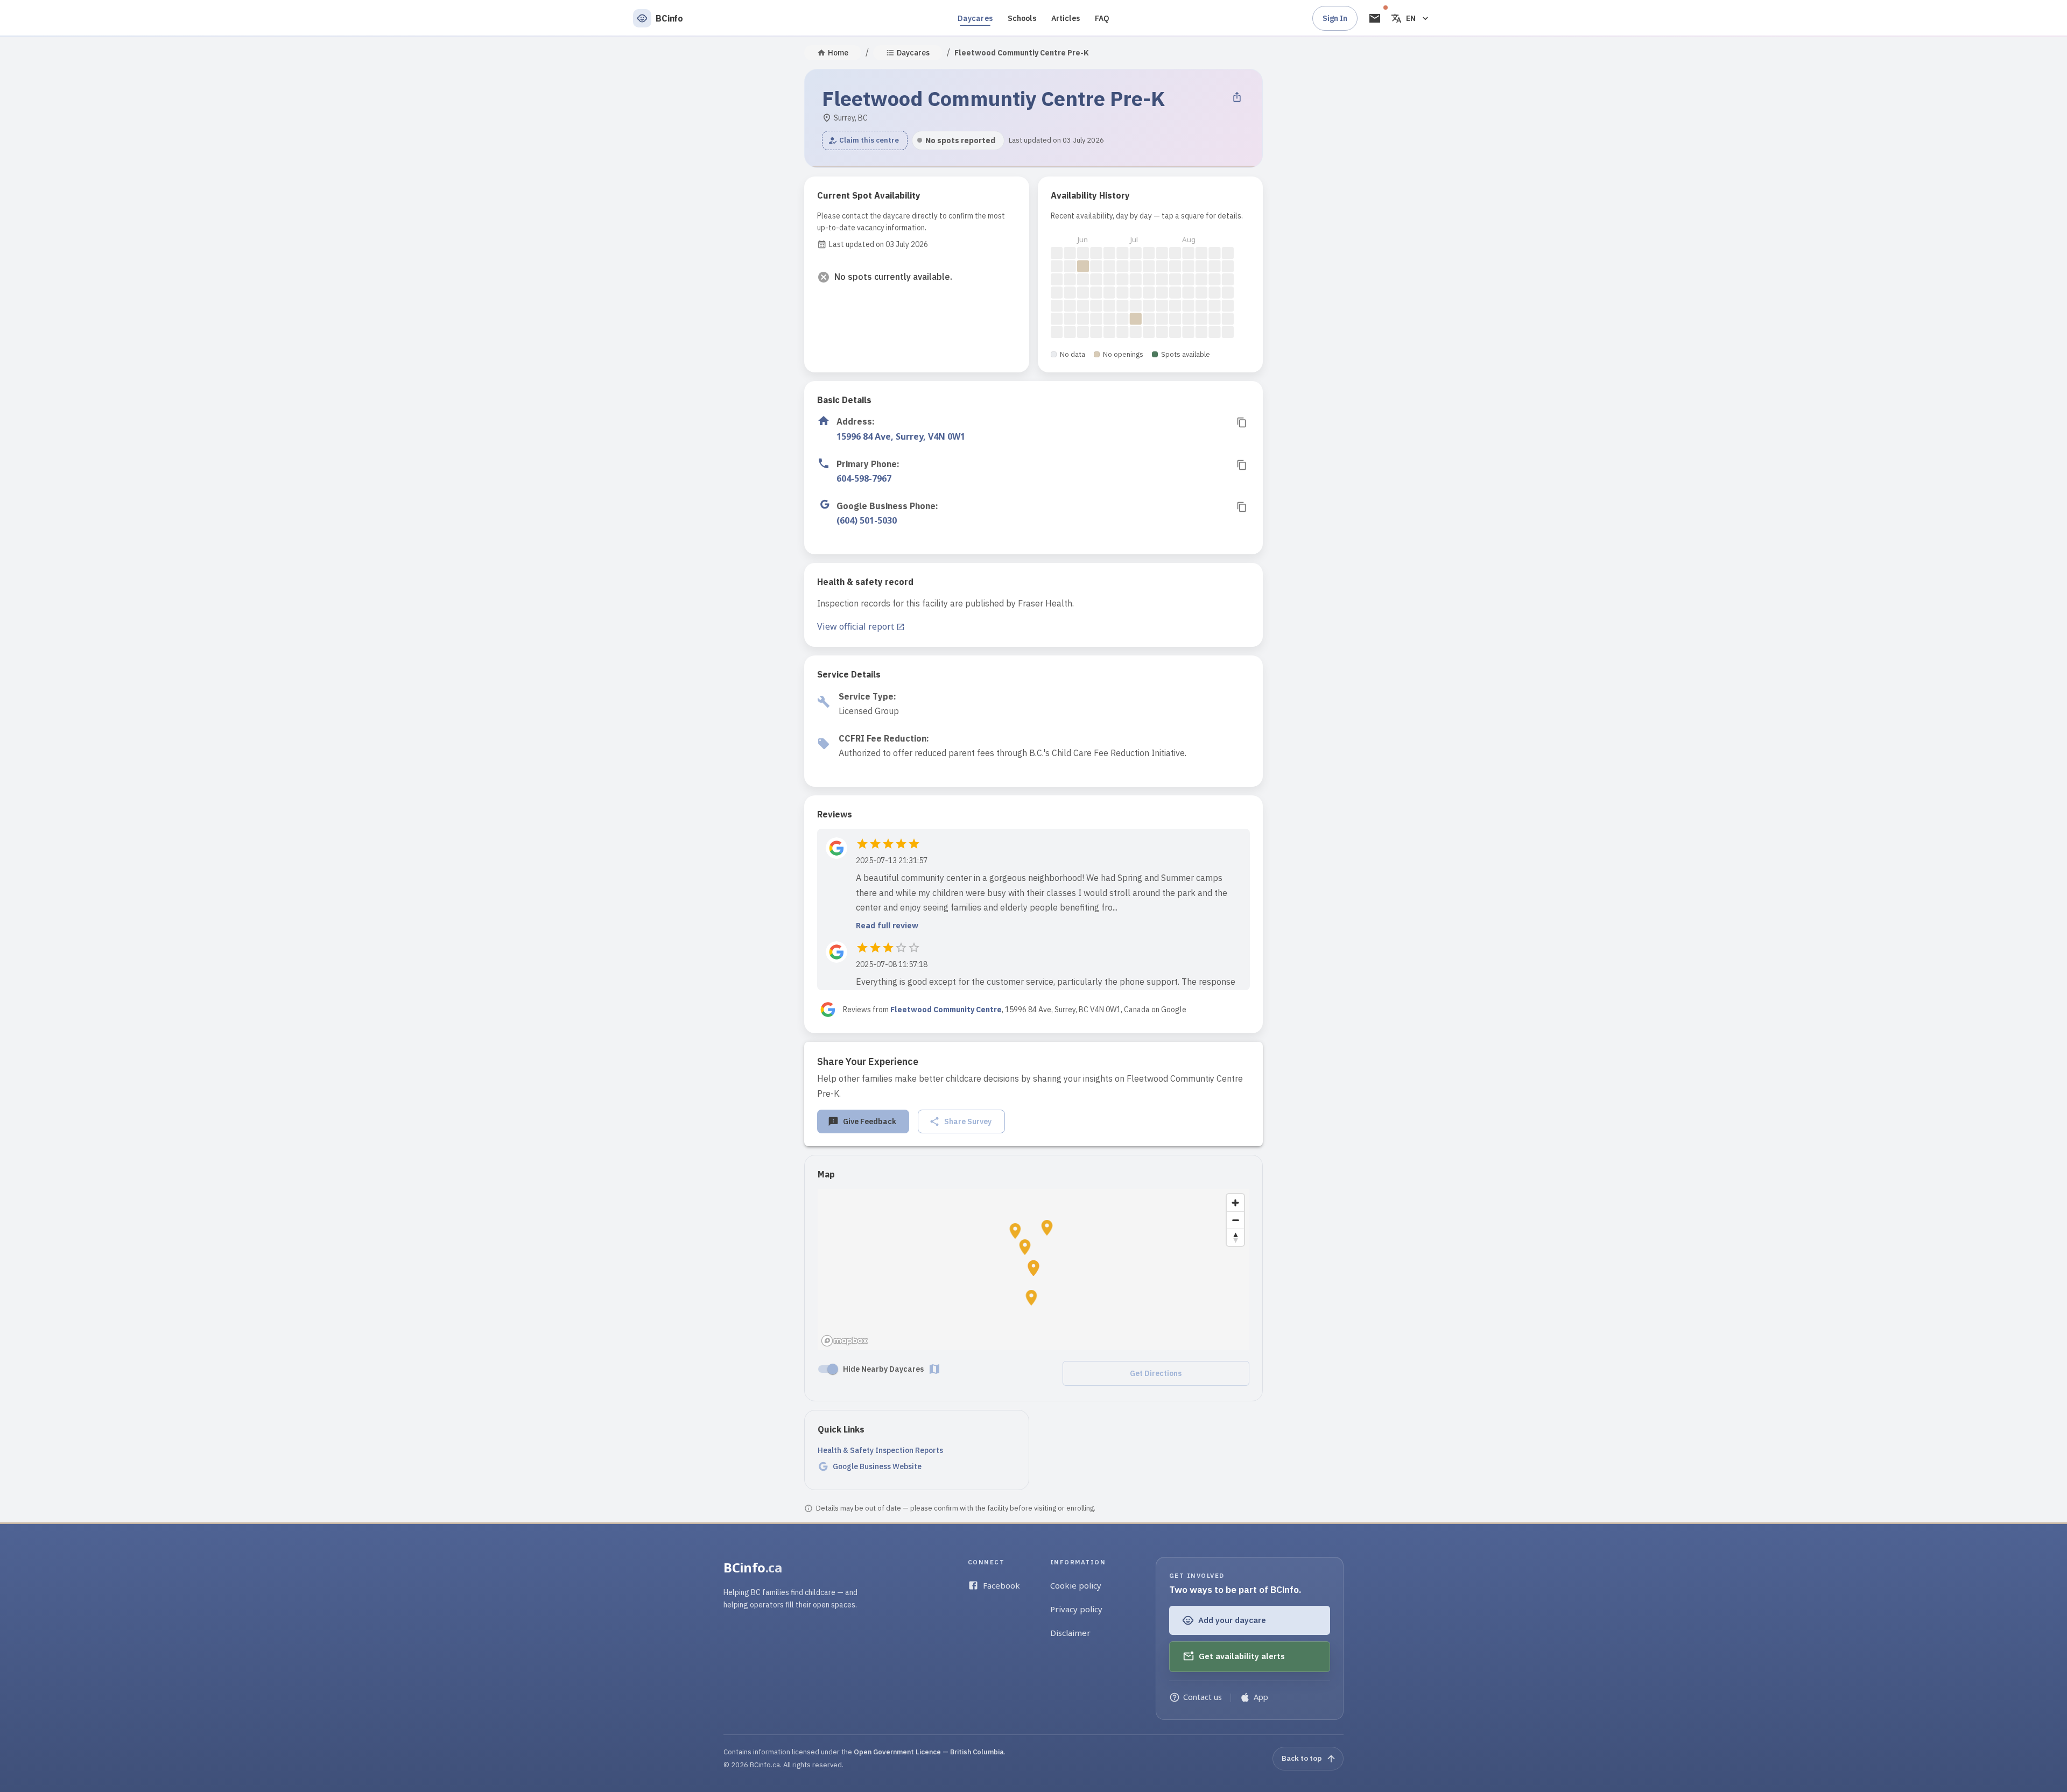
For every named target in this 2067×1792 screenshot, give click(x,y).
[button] (865, 140)
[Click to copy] (1242, 422)
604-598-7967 (864, 478)
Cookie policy (1076, 1585)
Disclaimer (1070, 1633)
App (1261, 1697)
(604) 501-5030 (867, 520)
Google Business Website (877, 1466)
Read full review (887, 925)
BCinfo (753, 1567)
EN (1411, 18)
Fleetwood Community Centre (946, 1010)
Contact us (1203, 1697)
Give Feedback (870, 1121)
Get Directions (1156, 1373)
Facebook (1001, 1585)
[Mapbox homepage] (845, 1341)
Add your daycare (1232, 1620)
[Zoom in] (1235, 1203)
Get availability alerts (1242, 1656)
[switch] (833, 1369)
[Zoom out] (1235, 1220)
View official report (856, 626)
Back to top (1302, 1758)
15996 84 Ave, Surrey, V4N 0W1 (901, 436)
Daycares (975, 18)
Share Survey (968, 1121)
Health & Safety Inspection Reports (880, 1450)
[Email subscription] (1375, 18)
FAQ (1102, 18)
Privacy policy (1076, 1609)
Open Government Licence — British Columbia (929, 1752)
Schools (1022, 18)
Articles (1066, 18)
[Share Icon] (1237, 97)
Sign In (1335, 18)
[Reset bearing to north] (1235, 1237)
